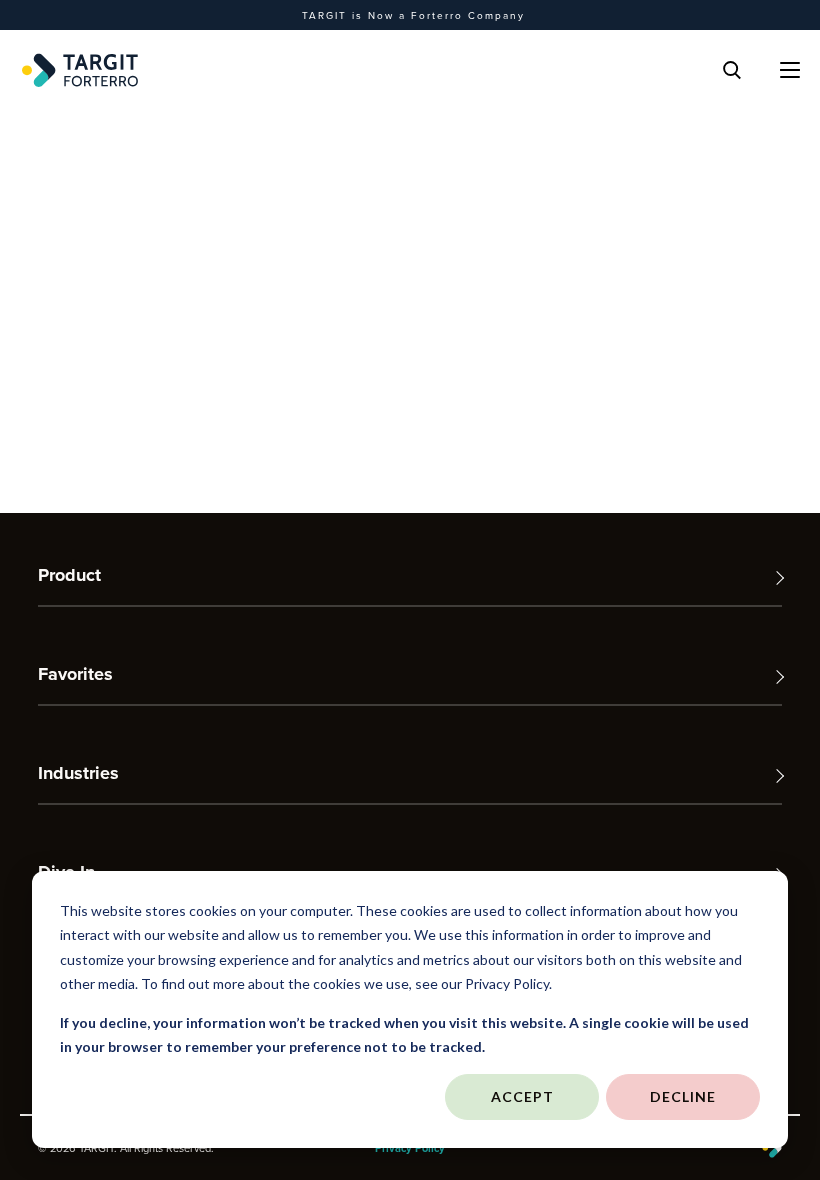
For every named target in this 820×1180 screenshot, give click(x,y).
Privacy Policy (410, 1148)
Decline (683, 1096)
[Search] (732, 70)
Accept (522, 1096)
